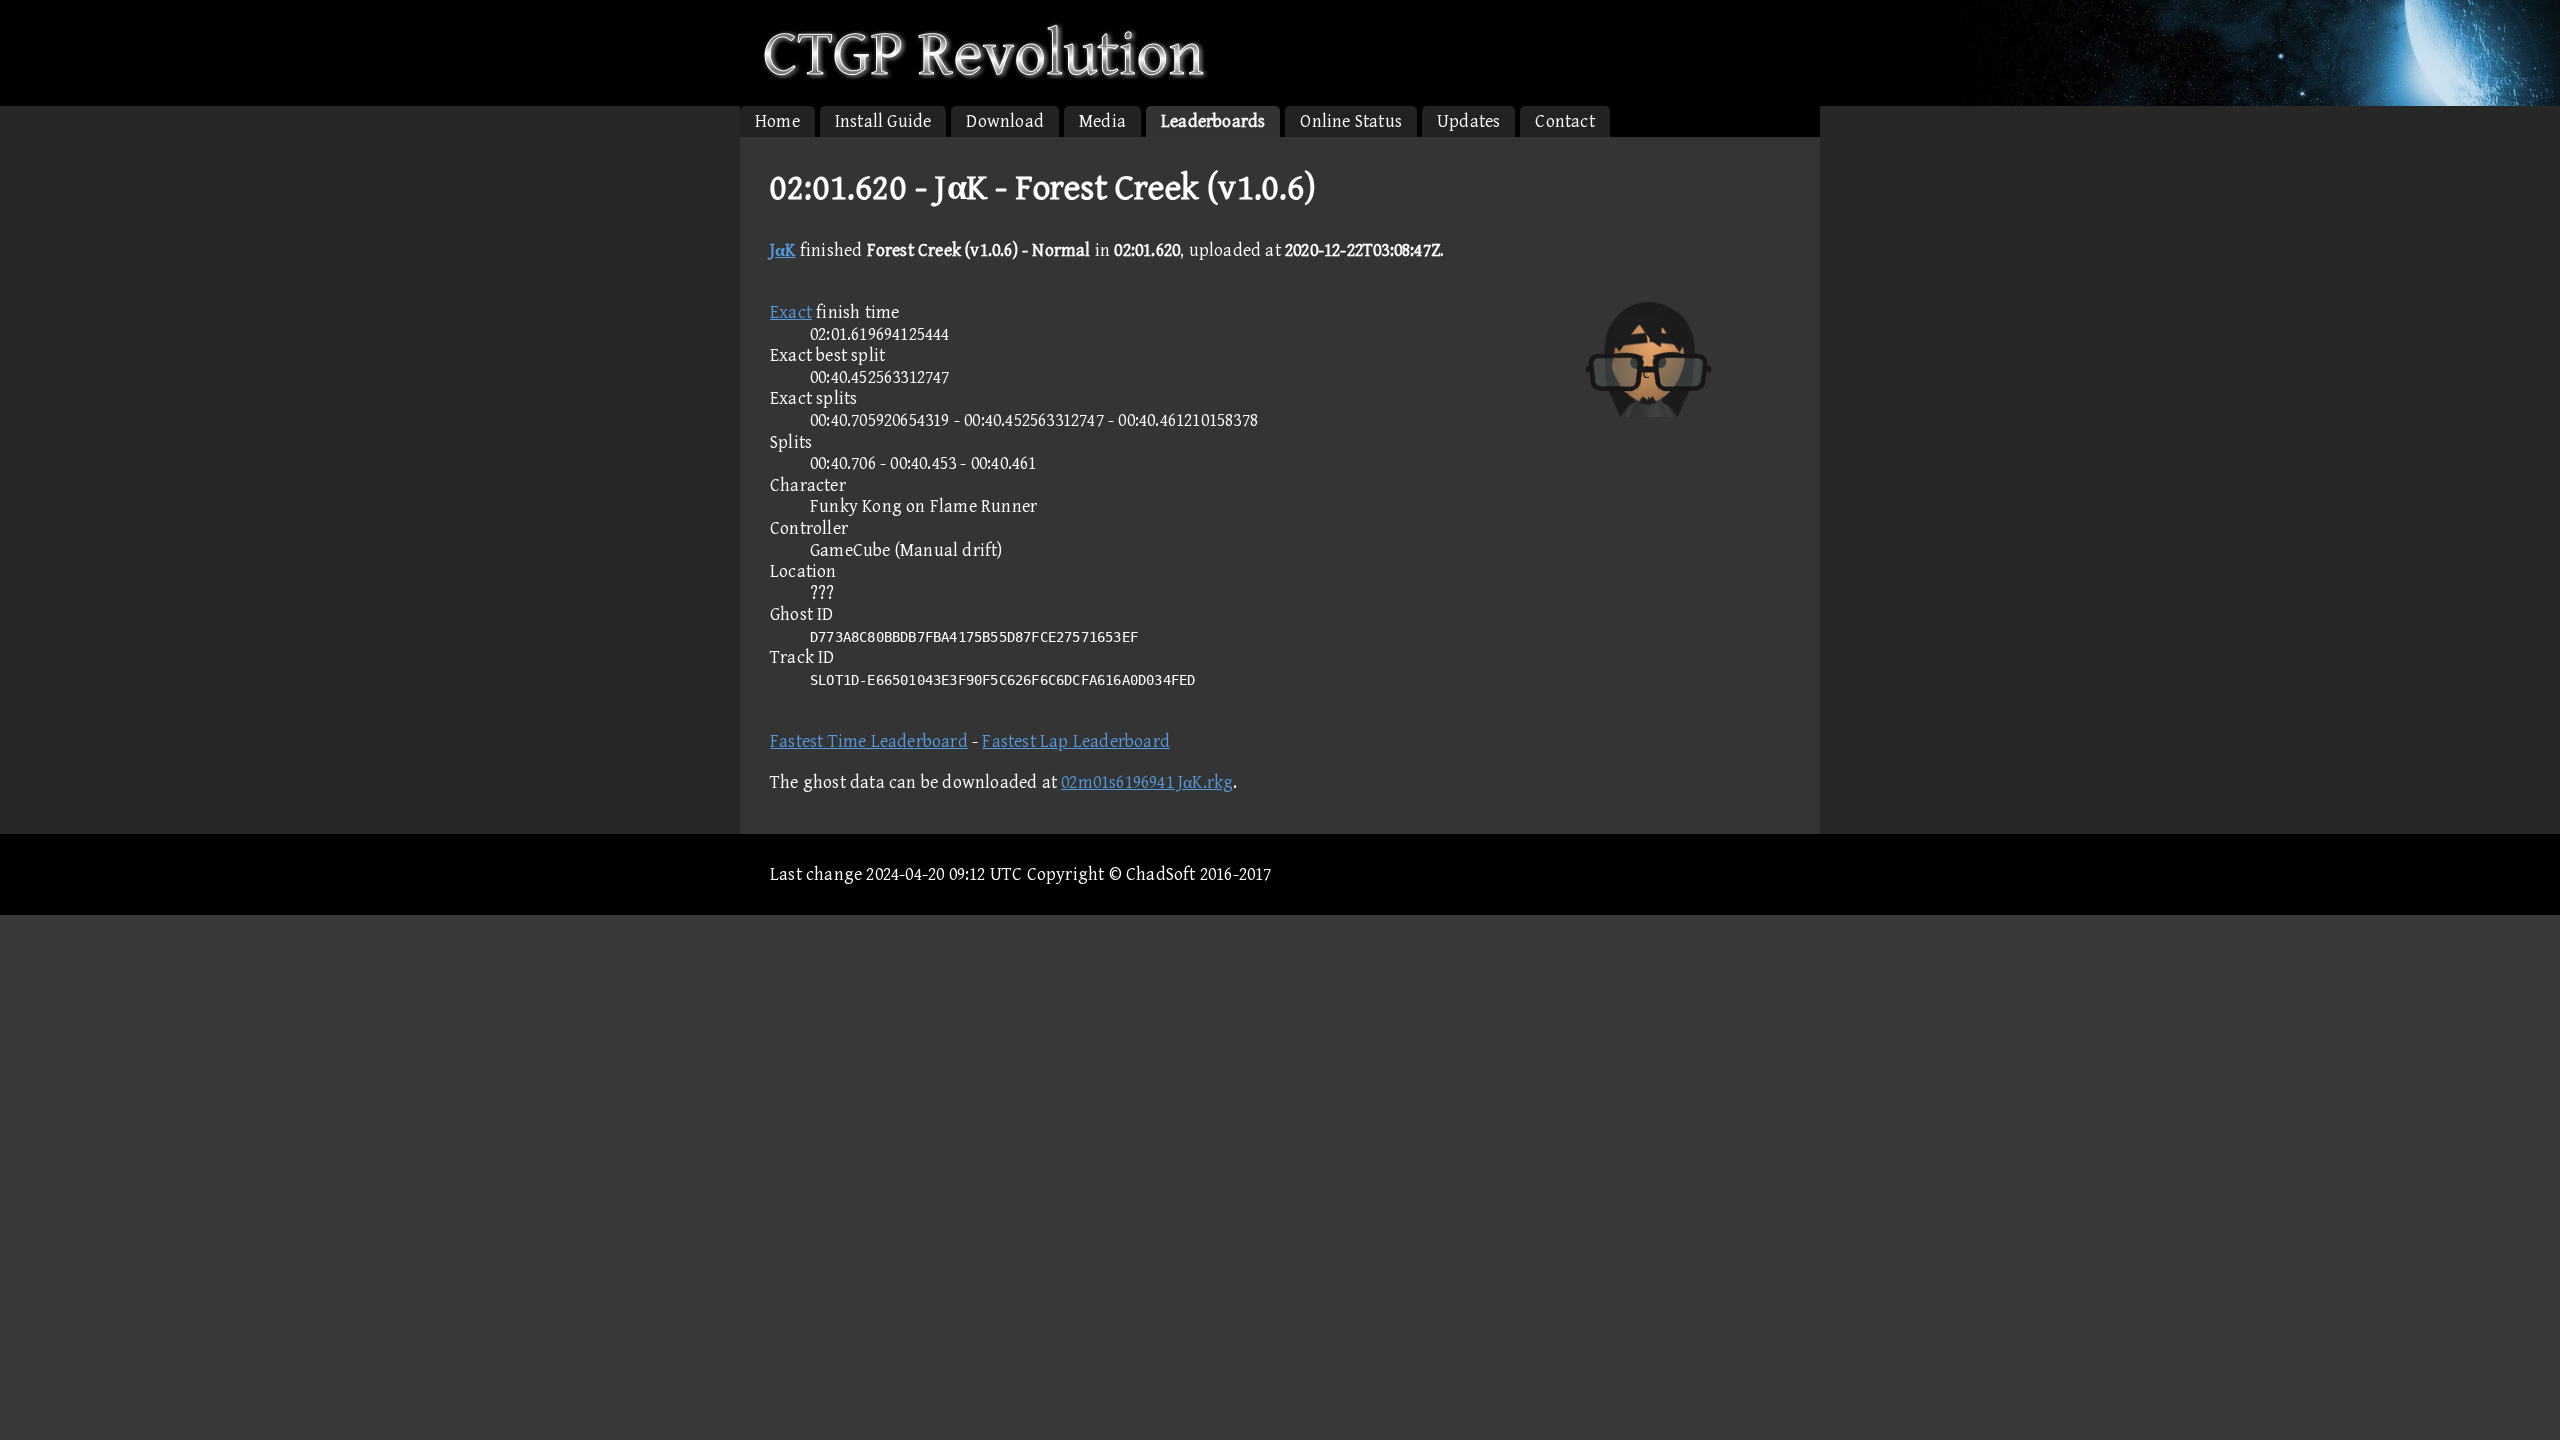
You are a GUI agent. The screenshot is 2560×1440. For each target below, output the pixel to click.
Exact (791, 312)
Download (1005, 121)
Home (777, 121)
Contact (1564, 121)
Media (1102, 121)
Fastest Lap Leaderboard (1076, 741)
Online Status (1351, 121)
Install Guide (883, 121)
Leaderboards (1213, 121)
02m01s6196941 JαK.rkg (1147, 782)
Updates (1468, 121)
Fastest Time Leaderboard (869, 741)
